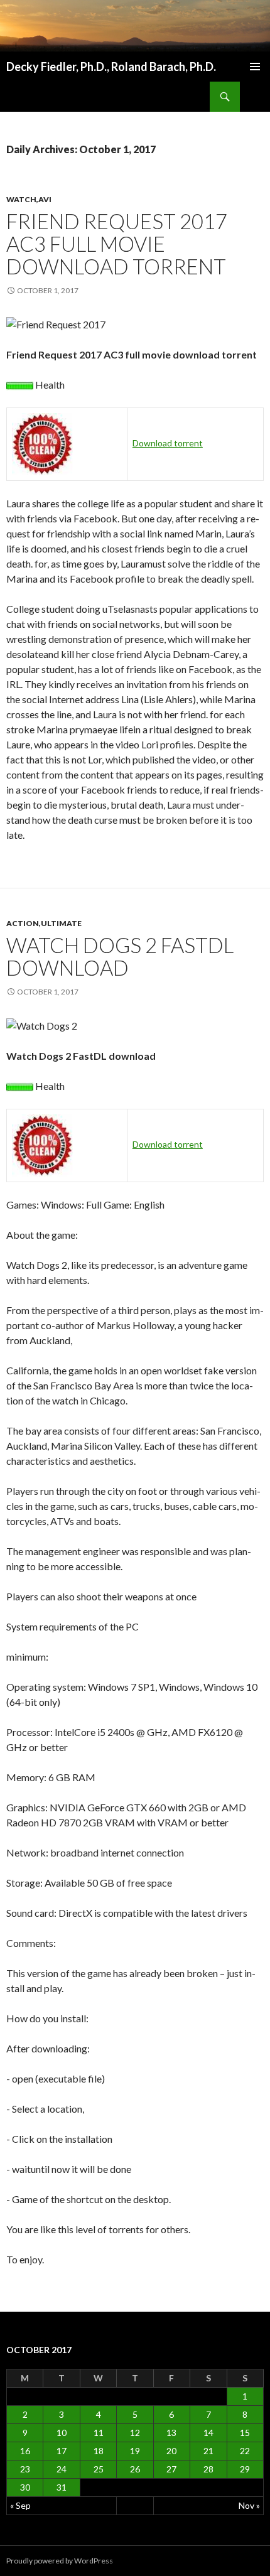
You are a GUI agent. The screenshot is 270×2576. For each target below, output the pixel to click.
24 (62, 2469)
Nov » (249, 2505)
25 (99, 2469)
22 (245, 2451)
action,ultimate (44, 923)
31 (62, 2487)
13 (171, 2433)
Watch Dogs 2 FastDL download (120, 956)
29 (245, 2469)
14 (208, 2433)
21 (208, 2451)
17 (62, 2451)
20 (171, 2451)
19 (135, 2451)
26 (135, 2469)
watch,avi (29, 199)
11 (99, 2433)
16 (25, 2451)
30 (25, 2487)
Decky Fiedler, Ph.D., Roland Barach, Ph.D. (111, 67)
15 (245, 2433)
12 (135, 2433)
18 (99, 2451)
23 (25, 2469)
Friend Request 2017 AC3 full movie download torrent (117, 244)
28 (208, 2469)
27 (171, 2469)
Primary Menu (255, 67)
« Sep (20, 2505)
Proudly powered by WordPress (60, 2561)
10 (62, 2433)
